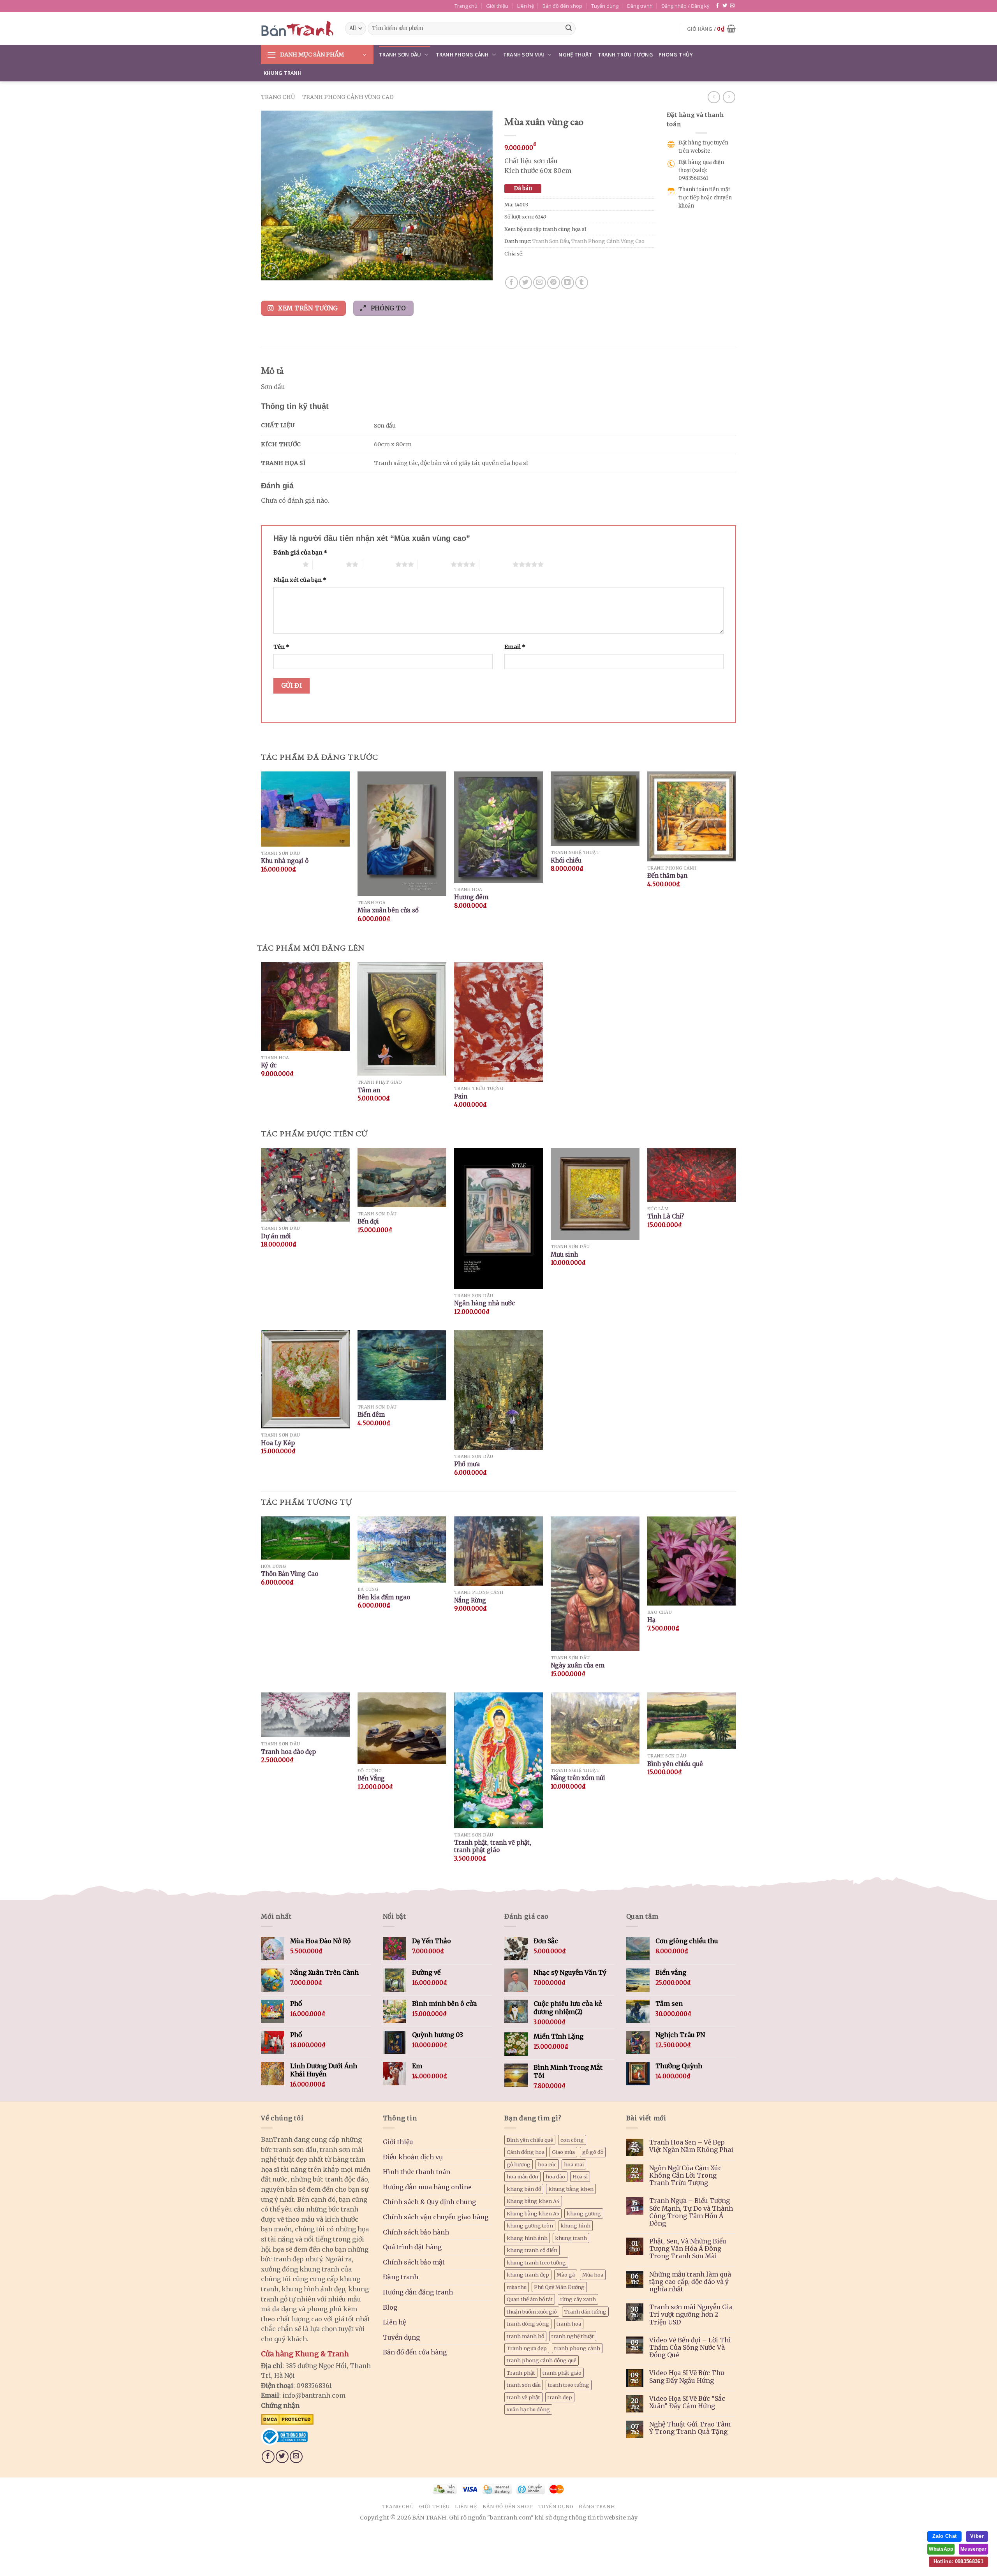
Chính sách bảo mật (414, 2262)
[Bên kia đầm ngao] (402, 1549)
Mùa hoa (593, 2275)
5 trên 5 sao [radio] (496, 564)
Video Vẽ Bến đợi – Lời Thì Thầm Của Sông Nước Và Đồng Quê (690, 2348)
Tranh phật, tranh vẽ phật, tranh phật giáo (493, 1846)
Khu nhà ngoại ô (285, 861)
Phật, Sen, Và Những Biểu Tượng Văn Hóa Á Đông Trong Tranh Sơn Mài (688, 2249)
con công (572, 2140)
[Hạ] (692, 1561)
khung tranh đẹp (528, 2275)
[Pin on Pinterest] (554, 283)
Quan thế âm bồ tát (530, 2299)
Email (515, 647)
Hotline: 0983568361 (958, 2561)
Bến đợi (368, 1221)
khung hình (575, 2226)
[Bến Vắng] (402, 1728)
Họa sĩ (580, 2176)
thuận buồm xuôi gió (532, 2312)
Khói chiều (566, 860)
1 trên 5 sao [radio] (286, 564)
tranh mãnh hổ (525, 2336)
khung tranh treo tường (536, 2263)
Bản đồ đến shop (562, 6)
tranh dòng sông (528, 2324)
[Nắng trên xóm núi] (595, 1728)
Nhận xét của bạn (300, 580)
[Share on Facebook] (512, 283)
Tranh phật (521, 2373)
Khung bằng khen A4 (533, 2201)
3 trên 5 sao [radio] (379, 564)
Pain (461, 1096)
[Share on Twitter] (526, 283)
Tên (281, 647)
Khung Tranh (283, 73)
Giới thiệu (497, 6)
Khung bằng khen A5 (533, 2213)
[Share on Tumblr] (582, 283)
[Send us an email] (732, 6)
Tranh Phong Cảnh (462, 55)
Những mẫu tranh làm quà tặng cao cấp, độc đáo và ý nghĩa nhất (690, 2282)
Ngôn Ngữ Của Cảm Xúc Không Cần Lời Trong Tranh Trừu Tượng (685, 2175)
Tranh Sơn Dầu (400, 55)
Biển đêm (371, 1415)
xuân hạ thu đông (528, 2409)
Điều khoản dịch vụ (413, 2157)
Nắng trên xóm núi (578, 1778)
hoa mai (574, 2164)
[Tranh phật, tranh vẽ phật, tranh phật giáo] (498, 1760)
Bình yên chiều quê (675, 1764)
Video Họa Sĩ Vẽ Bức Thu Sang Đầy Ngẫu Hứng (687, 2377)
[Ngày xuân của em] (595, 1584)
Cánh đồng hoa (526, 2152)
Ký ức (269, 1065)
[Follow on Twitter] (725, 6)
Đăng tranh (640, 6)
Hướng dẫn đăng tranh (418, 2292)
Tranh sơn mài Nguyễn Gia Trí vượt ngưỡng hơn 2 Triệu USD (691, 2315)
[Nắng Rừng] (498, 1551)
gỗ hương (519, 2164)
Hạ (651, 1620)
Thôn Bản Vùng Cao (290, 1574)
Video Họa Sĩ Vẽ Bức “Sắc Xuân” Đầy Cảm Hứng (687, 2402)
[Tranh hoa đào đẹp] (305, 1715)
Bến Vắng (371, 1778)
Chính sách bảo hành (416, 2232)
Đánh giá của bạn (300, 553)
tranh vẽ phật (523, 2397)
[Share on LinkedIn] (568, 283)
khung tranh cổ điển (532, 2250)
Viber (977, 2536)
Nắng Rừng (470, 1600)
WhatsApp (941, 2549)
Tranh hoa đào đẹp (288, 1752)
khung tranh (571, 2238)
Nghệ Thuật (575, 55)
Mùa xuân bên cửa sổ (388, 910)
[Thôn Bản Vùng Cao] (305, 1538)
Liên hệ (526, 6)
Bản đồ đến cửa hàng (415, 2352)
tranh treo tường (569, 2385)
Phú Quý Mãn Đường (559, 2287)
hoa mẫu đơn (522, 2176)
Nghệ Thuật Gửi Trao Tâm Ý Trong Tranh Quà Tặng (690, 2428)
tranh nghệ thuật (573, 2336)
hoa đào (555, 2176)
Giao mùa (563, 2152)
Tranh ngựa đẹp (527, 2348)
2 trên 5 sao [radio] (329, 564)
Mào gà (566, 2275)
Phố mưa (467, 1464)
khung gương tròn (530, 2226)
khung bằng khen (571, 2189)
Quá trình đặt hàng (412, 2247)
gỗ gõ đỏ (593, 2152)
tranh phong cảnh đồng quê (542, 2360)
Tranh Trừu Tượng (625, 55)
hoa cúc (547, 2164)
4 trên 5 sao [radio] (434, 564)
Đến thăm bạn (667, 876)
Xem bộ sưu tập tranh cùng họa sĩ (545, 229)
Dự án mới (276, 1236)
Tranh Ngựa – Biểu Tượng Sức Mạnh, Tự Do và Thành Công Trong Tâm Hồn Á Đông (691, 2212)
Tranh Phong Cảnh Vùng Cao (348, 97)
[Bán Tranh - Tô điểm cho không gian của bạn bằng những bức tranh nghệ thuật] (297, 28)
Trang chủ (466, 6)
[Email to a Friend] (540, 283)
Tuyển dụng (605, 6)
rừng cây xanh (578, 2299)
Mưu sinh (564, 1255)
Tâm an (369, 1090)
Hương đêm (471, 897)
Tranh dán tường (585, 2312)
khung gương (584, 2213)
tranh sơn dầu (524, 2385)
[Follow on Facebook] (717, 6)
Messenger (973, 2549)
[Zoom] (271, 271)
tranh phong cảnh (577, 2348)
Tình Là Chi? (666, 1216)
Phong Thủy (676, 55)
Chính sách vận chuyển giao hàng (436, 2217)
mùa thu (517, 2287)
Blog (390, 2307)
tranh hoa (569, 2324)
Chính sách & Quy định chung (429, 2202)
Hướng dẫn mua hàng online (427, 2187)
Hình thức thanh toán (417, 2172)
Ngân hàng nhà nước (484, 1303)
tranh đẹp (560, 2397)
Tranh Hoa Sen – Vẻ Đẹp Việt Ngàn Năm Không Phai (691, 2146)
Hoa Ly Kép (278, 1443)
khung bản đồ (524, 2189)
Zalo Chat (944, 2536)
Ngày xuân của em (578, 1665)
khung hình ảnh (527, 2238)
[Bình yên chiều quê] (692, 1721)
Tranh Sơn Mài (524, 55)
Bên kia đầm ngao (384, 1597)
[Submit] (569, 28)
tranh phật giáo (562, 2373)
